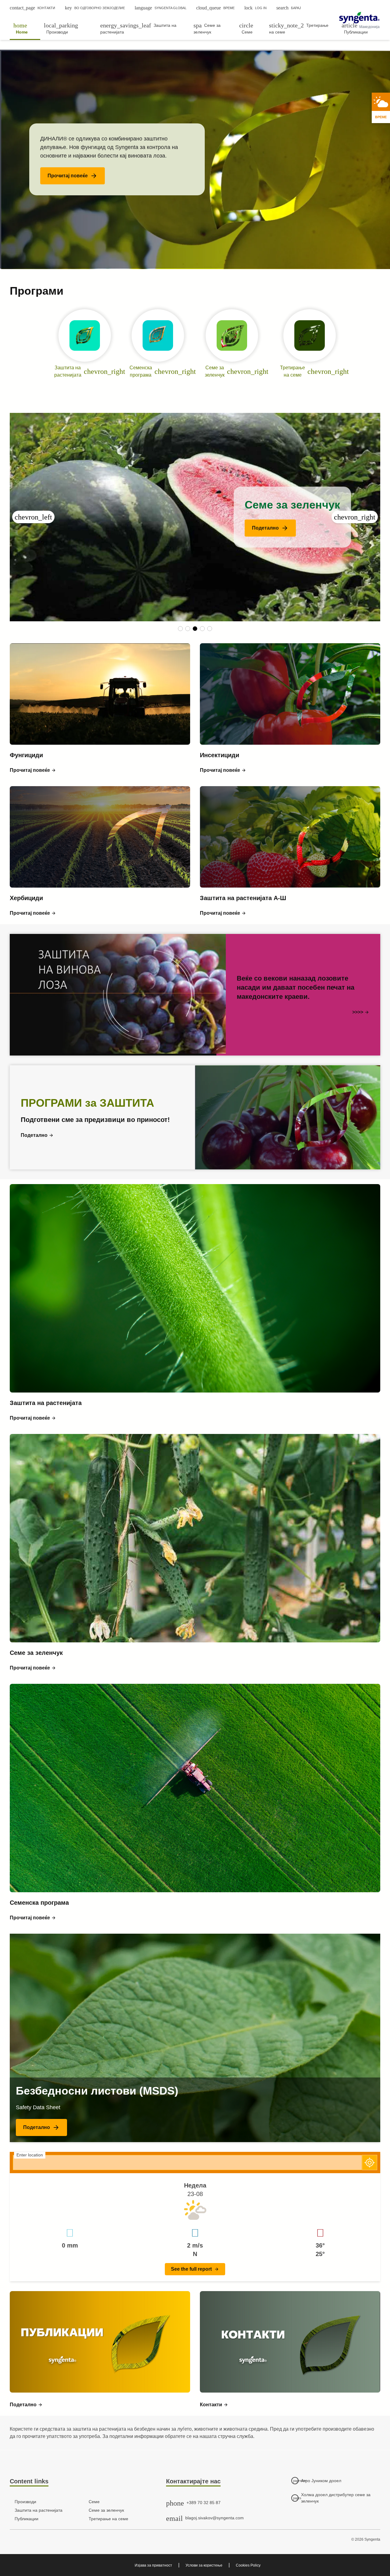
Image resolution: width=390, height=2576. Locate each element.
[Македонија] (359, 18)
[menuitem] (25, 28)
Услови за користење (204, 2565)
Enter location (30, 2155)
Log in (255, 8)
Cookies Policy (248, 2565)
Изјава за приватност (153, 2565)
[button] (73, 176)
